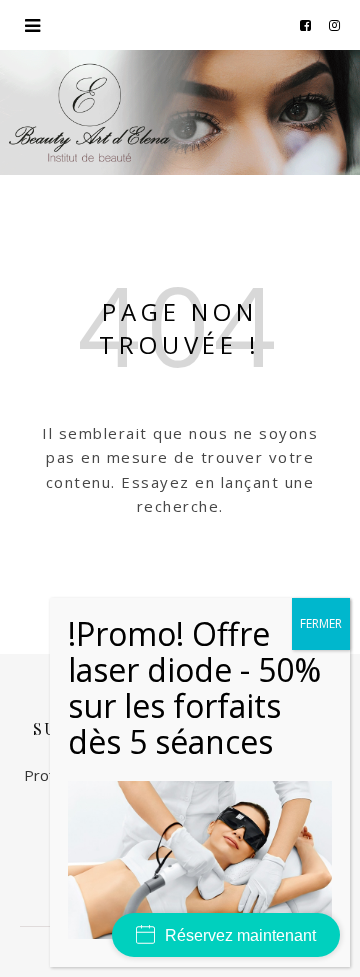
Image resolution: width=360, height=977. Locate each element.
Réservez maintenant (240, 935)
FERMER (321, 623)
